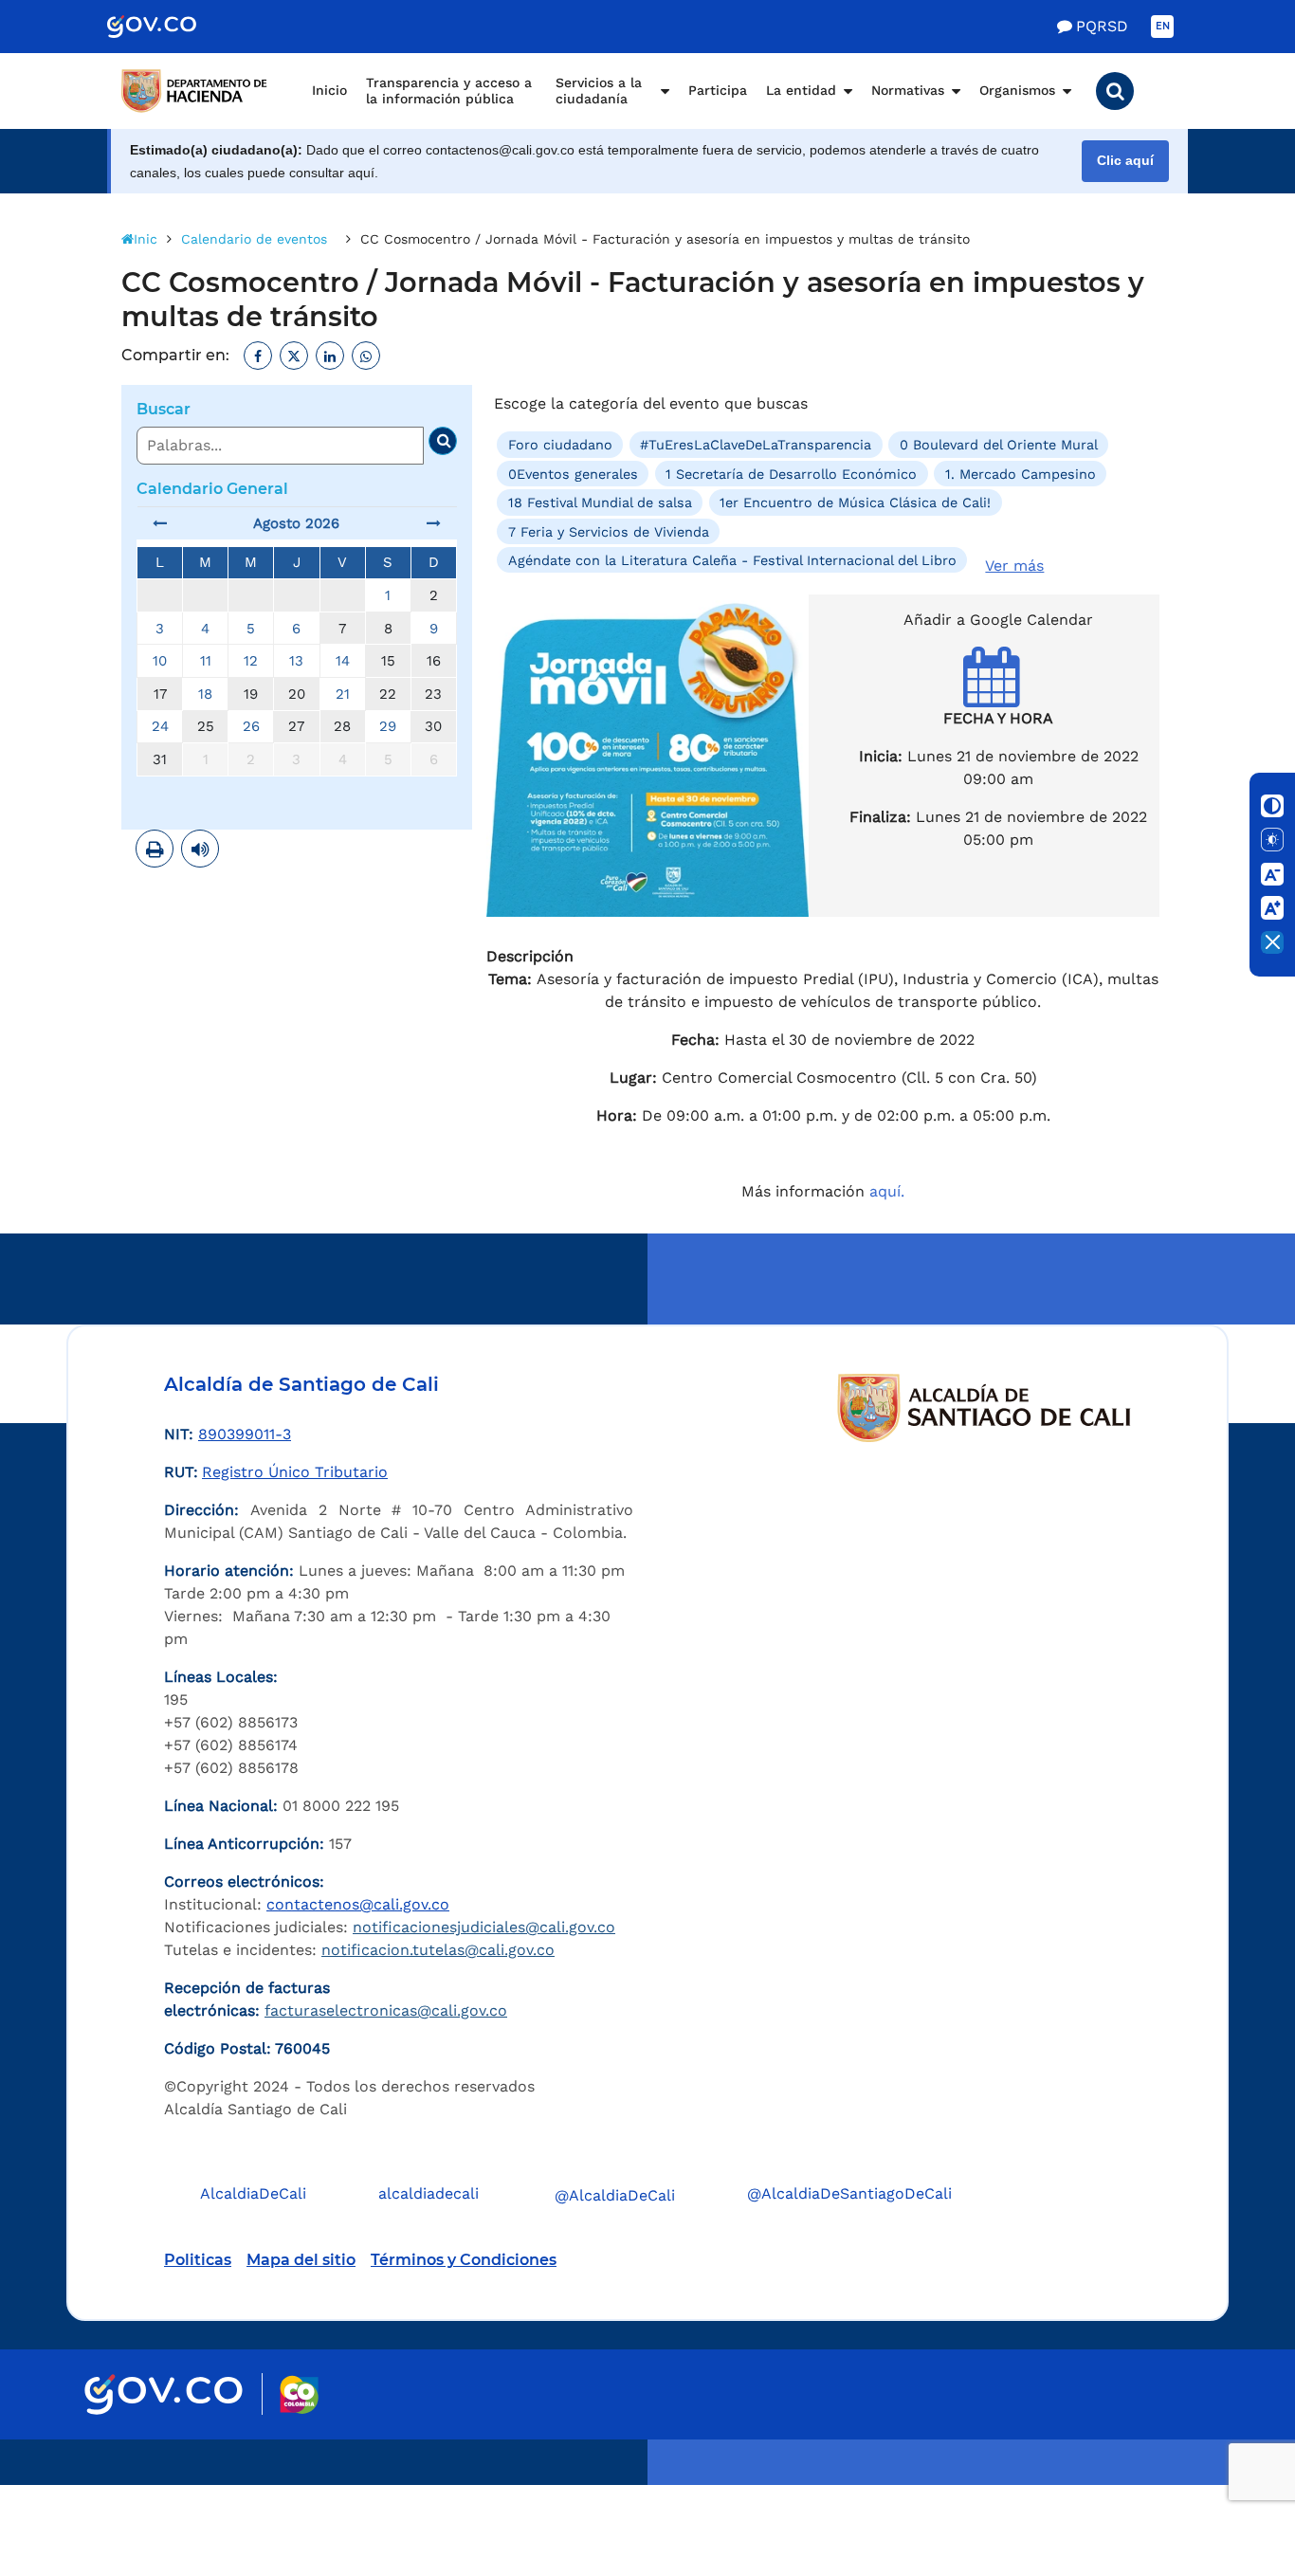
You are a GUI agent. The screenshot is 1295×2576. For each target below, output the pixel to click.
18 (205, 694)
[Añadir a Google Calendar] (999, 694)
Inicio (329, 90)
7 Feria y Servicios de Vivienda (609, 531)
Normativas (908, 90)
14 (343, 661)
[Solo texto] (1272, 840)
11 (206, 661)
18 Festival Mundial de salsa (600, 502)
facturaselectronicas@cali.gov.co (386, 2010)
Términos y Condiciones (464, 2260)
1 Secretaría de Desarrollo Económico (791, 474)
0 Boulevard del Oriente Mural (999, 445)
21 (343, 694)
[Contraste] (1272, 806)
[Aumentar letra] (1272, 908)
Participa (718, 90)
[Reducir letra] (1272, 874)
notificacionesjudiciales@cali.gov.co (484, 1927)
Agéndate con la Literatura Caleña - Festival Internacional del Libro (732, 560)
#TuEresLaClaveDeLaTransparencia (756, 445)
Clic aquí (1125, 161)
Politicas (198, 2260)
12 (251, 661)
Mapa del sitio (301, 2260)
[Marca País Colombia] (299, 2394)
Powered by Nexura (1226, 2476)
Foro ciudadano (560, 445)
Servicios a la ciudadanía (599, 91)
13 (296, 661)
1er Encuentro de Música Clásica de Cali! (855, 502)
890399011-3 (245, 1434)
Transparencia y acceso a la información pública (449, 91)
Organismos (1017, 90)
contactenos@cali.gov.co (358, 1904)
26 (251, 726)
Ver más (1014, 566)
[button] (1115, 91)
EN (1163, 26)
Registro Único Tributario (295, 1472)
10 (160, 661)
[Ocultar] (1272, 942)
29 (388, 726)
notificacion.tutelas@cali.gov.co (438, 1950)
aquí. (887, 1191)
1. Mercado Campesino (1021, 474)
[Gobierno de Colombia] (172, 27)
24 (160, 726)
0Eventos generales (573, 474)
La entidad (801, 90)
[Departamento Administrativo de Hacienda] (197, 91)
